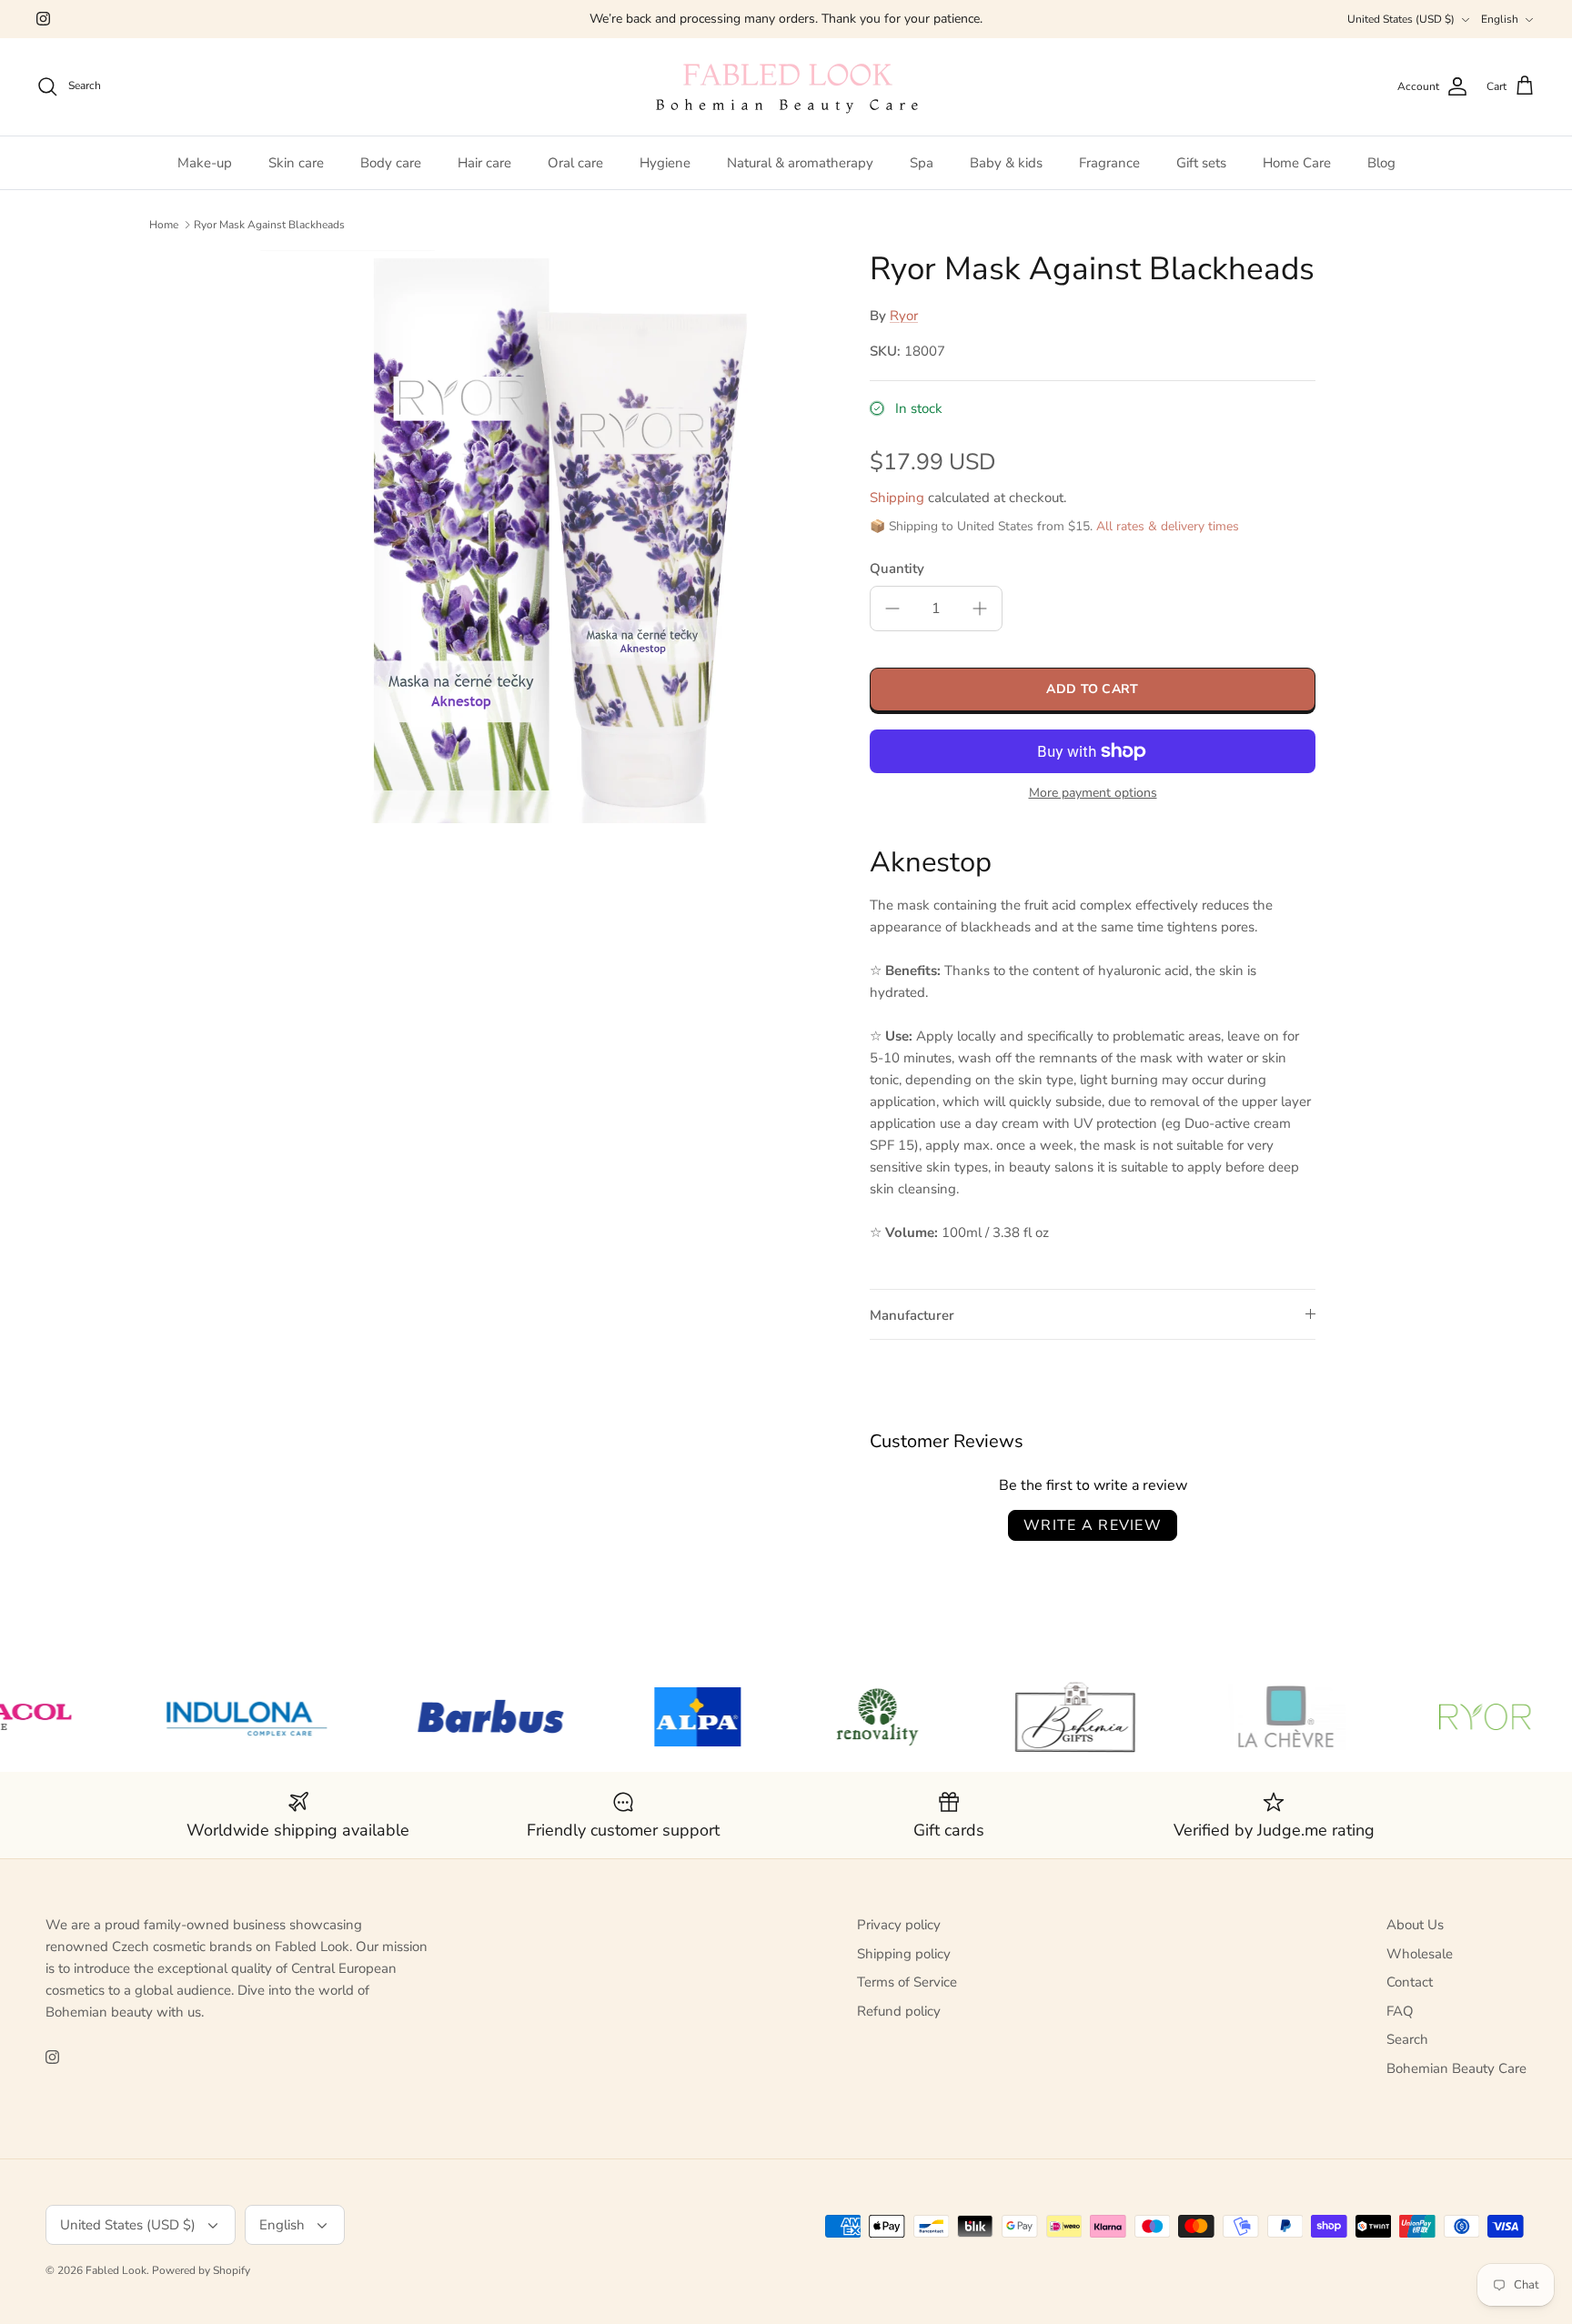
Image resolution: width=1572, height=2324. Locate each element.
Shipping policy (904, 1954)
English (1500, 19)
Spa (922, 163)
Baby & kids (1006, 163)
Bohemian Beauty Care (1456, 2068)
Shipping (897, 498)
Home (164, 225)
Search (1407, 2039)
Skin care (296, 163)
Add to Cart (1092, 689)
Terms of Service (907, 1982)
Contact (1410, 1982)
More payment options (1093, 794)
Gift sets (1201, 163)
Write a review (1093, 1525)
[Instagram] (43, 19)
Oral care (575, 163)
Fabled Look (116, 2270)
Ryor (904, 316)
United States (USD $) (1401, 19)
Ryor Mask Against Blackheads (269, 225)
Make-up (205, 163)
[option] (543, 537)
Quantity (897, 568)
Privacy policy (899, 1925)
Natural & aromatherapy (800, 163)
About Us (1415, 1925)
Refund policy (899, 2011)
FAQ (1400, 2011)
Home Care (1297, 163)
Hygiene (665, 163)
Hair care (484, 163)
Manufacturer (912, 1315)
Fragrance (1109, 163)
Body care (391, 163)
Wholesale (1420, 1954)
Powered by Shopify (201, 2270)
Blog (1381, 163)
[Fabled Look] (786, 87)
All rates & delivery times (1168, 526)
